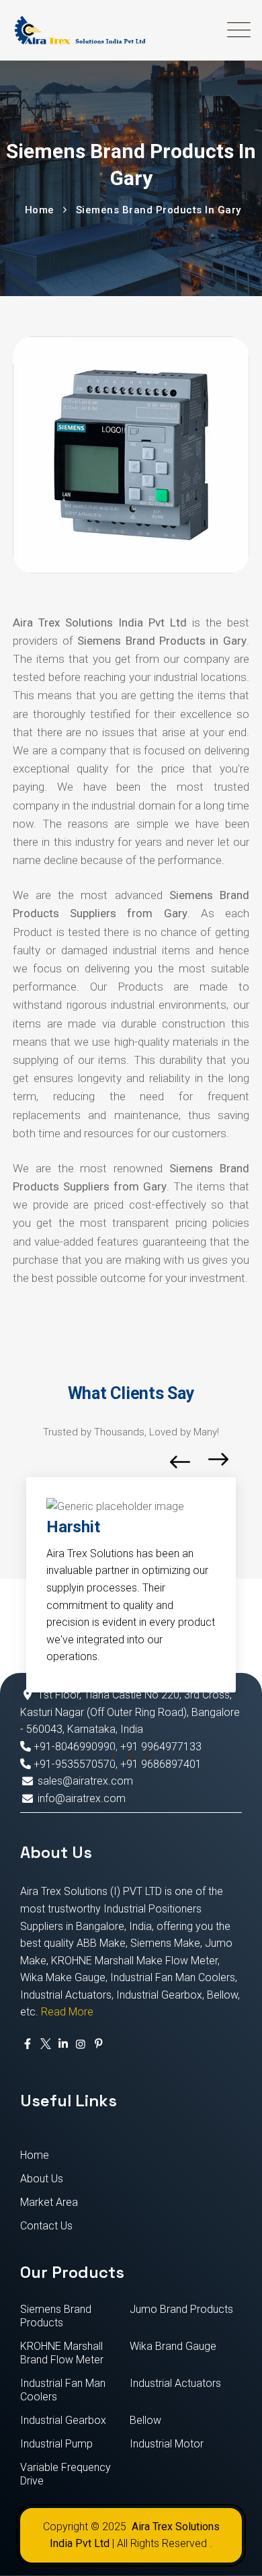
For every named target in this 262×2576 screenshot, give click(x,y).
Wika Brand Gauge (173, 2346)
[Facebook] (28, 2044)
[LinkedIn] (63, 2044)
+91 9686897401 (161, 1764)
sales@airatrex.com (85, 1781)
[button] (114, 1756)
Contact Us (46, 2226)
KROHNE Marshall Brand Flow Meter (62, 2353)
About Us (42, 2179)
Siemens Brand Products (56, 2316)
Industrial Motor (167, 2444)
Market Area (49, 2202)
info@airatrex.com (82, 1798)
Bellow (145, 2420)
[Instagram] (81, 2044)
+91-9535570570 (73, 1764)
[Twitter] (45, 2044)
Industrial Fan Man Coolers (63, 2390)
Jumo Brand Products (181, 2309)
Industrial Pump (56, 2444)
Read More (67, 2012)
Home (35, 2155)
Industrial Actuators (175, 2383)
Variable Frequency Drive (65, 2474)
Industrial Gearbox (63, 2420)
